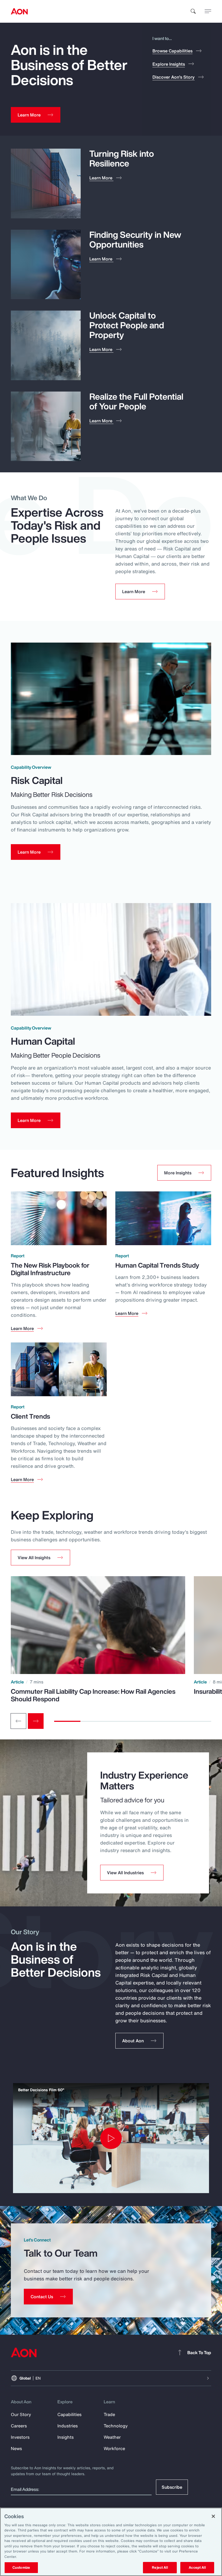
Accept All (197, 2567)
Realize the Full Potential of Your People (136, 401)
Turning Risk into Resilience (122, 158)
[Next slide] (36, 1721)
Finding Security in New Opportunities (135, 239)
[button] (40, 1558)
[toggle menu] (208, 11)
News (16, 2448)
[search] (193, 11)
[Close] (213, 2516)
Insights (66, 2437)
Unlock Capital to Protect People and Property (127, 325)
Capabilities (69, 2414)
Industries (68, 2426)
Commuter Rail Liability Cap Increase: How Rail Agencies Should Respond (93, 1695)
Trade (109, 2414)
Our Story (21, 2414)
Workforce (114, 2448)
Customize (21, 2567)
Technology (116, 2426)
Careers (19, 2426)
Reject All (160, 2567)
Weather (112, 2437)
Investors (20, 2437)
